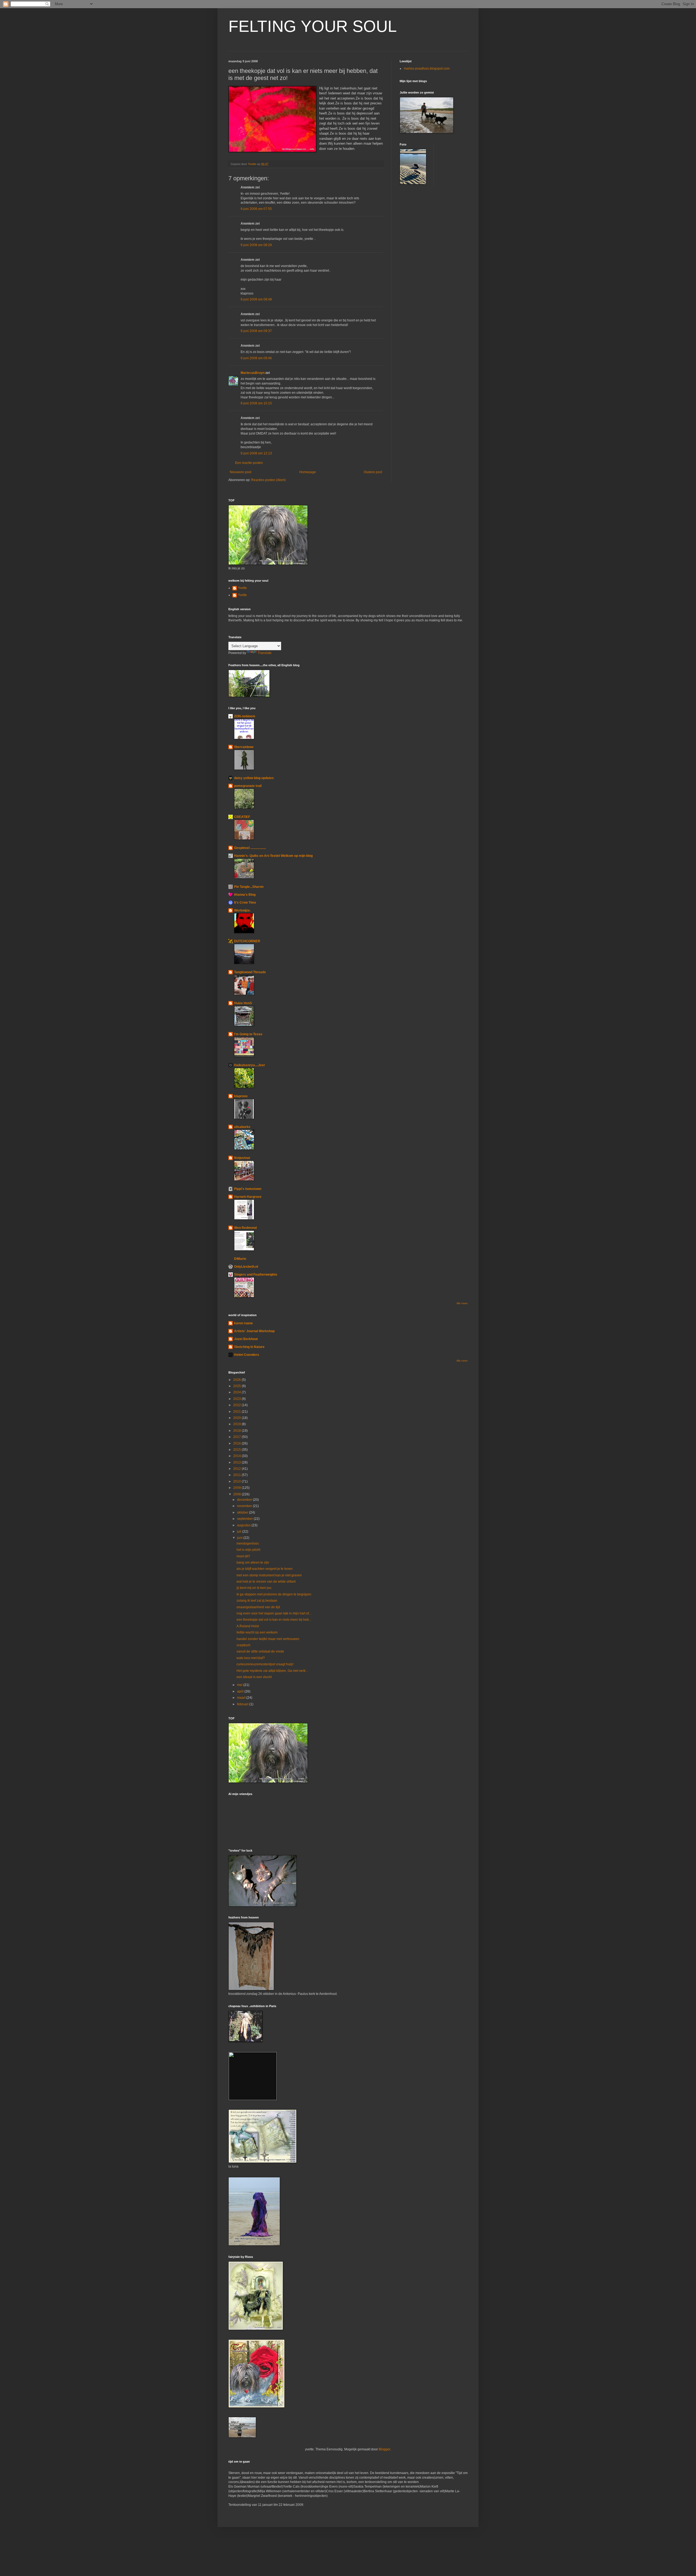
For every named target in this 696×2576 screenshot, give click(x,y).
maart (242, 1698)
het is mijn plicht (248, 1550)
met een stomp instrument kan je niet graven (269, 1575)
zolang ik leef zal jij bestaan (257, 1601)
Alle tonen (462, 1303)
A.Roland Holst (248, 1626)
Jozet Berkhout (246, 1339)
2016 (237, 1443)
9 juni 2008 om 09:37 (256, 331)
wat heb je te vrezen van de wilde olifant (266, 1582)
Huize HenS (243, 1003)
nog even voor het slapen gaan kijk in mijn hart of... (274, 1613)
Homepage (308, 472)
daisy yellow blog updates (254, 778)
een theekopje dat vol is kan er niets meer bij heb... (274, 1620)
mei (240, 1685)
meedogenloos (248, 1543)
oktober (243, 1512)
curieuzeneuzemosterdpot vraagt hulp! (265, 1664)
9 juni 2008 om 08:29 (256, 245)
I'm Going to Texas (248, 1034)
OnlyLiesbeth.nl (246, 1267)
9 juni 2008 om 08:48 (256, 299)
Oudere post (373, 472)
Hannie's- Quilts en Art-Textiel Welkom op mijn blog (273, 856)
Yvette (242, 588)
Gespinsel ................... (250, 848)
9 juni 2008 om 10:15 (256, 403)
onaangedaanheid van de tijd (258, 1607)
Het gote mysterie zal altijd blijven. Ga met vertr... (272, 1671)
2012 (237, 1469)
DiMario (240, 1259)
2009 (237, 1488)
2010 (237, 1481)
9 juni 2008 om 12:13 (256, 453)
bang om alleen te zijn (253, 1563)
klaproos (241, 1096)
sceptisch (243, 1645)
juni (240, 1538)
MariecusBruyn (253, 373)
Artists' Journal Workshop (254, 1331)
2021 (237, 1412)
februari (243, 1704)
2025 (237, 1386)
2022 (237, 1405)
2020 (237, 1418)
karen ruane (243, 1323)
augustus (244, 1525)
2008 (237, 1494)
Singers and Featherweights (256, 1275)
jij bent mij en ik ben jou (254, 1588)
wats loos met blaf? (251, 1658)
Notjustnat (242, 1158)
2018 (237, 1431)
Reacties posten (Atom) (268, 480)
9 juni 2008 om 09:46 (256, 358)
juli (240, 1532)
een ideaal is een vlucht (254, 1677)
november (245, 1506)
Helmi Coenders (247, 1355)
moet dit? (243, 1556)
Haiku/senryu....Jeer (250, 1065)
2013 (237, 1462)
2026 (237, 1380)
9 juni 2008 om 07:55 (256, 209)
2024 (237, 1392)
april (241, 1691)
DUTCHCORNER (247, 941)
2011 (237, 1475)
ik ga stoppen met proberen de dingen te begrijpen (274, 1594)
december (245, 1500)
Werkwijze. (242, 910)
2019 (237, 1424)
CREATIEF (242, 817)
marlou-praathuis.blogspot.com (427, 69)
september (245, 1519)
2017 (237, 1437)
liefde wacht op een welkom (257, 1632)
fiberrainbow (244, 747)
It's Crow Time (245, 903)
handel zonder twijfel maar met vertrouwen (268, 1639)
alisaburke (242, 1127)
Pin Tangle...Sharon (249, 887)
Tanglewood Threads (250, 972)
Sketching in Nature (249, 1347)
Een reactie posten (249, 463)
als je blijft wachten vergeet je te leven (265, 1569)
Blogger (384, 2449)
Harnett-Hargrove (248, 1197)
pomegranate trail (248, 786)
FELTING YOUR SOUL (313, 26)
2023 (237, 1399)
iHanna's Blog (245, 895)
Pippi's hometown (248, 1189)
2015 (237, 1450)
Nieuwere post (240, 472)
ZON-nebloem (245, 716)
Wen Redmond (245, 1228)
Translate (265, 653)
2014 (237, 1456)
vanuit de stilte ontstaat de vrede (260, 1651)
